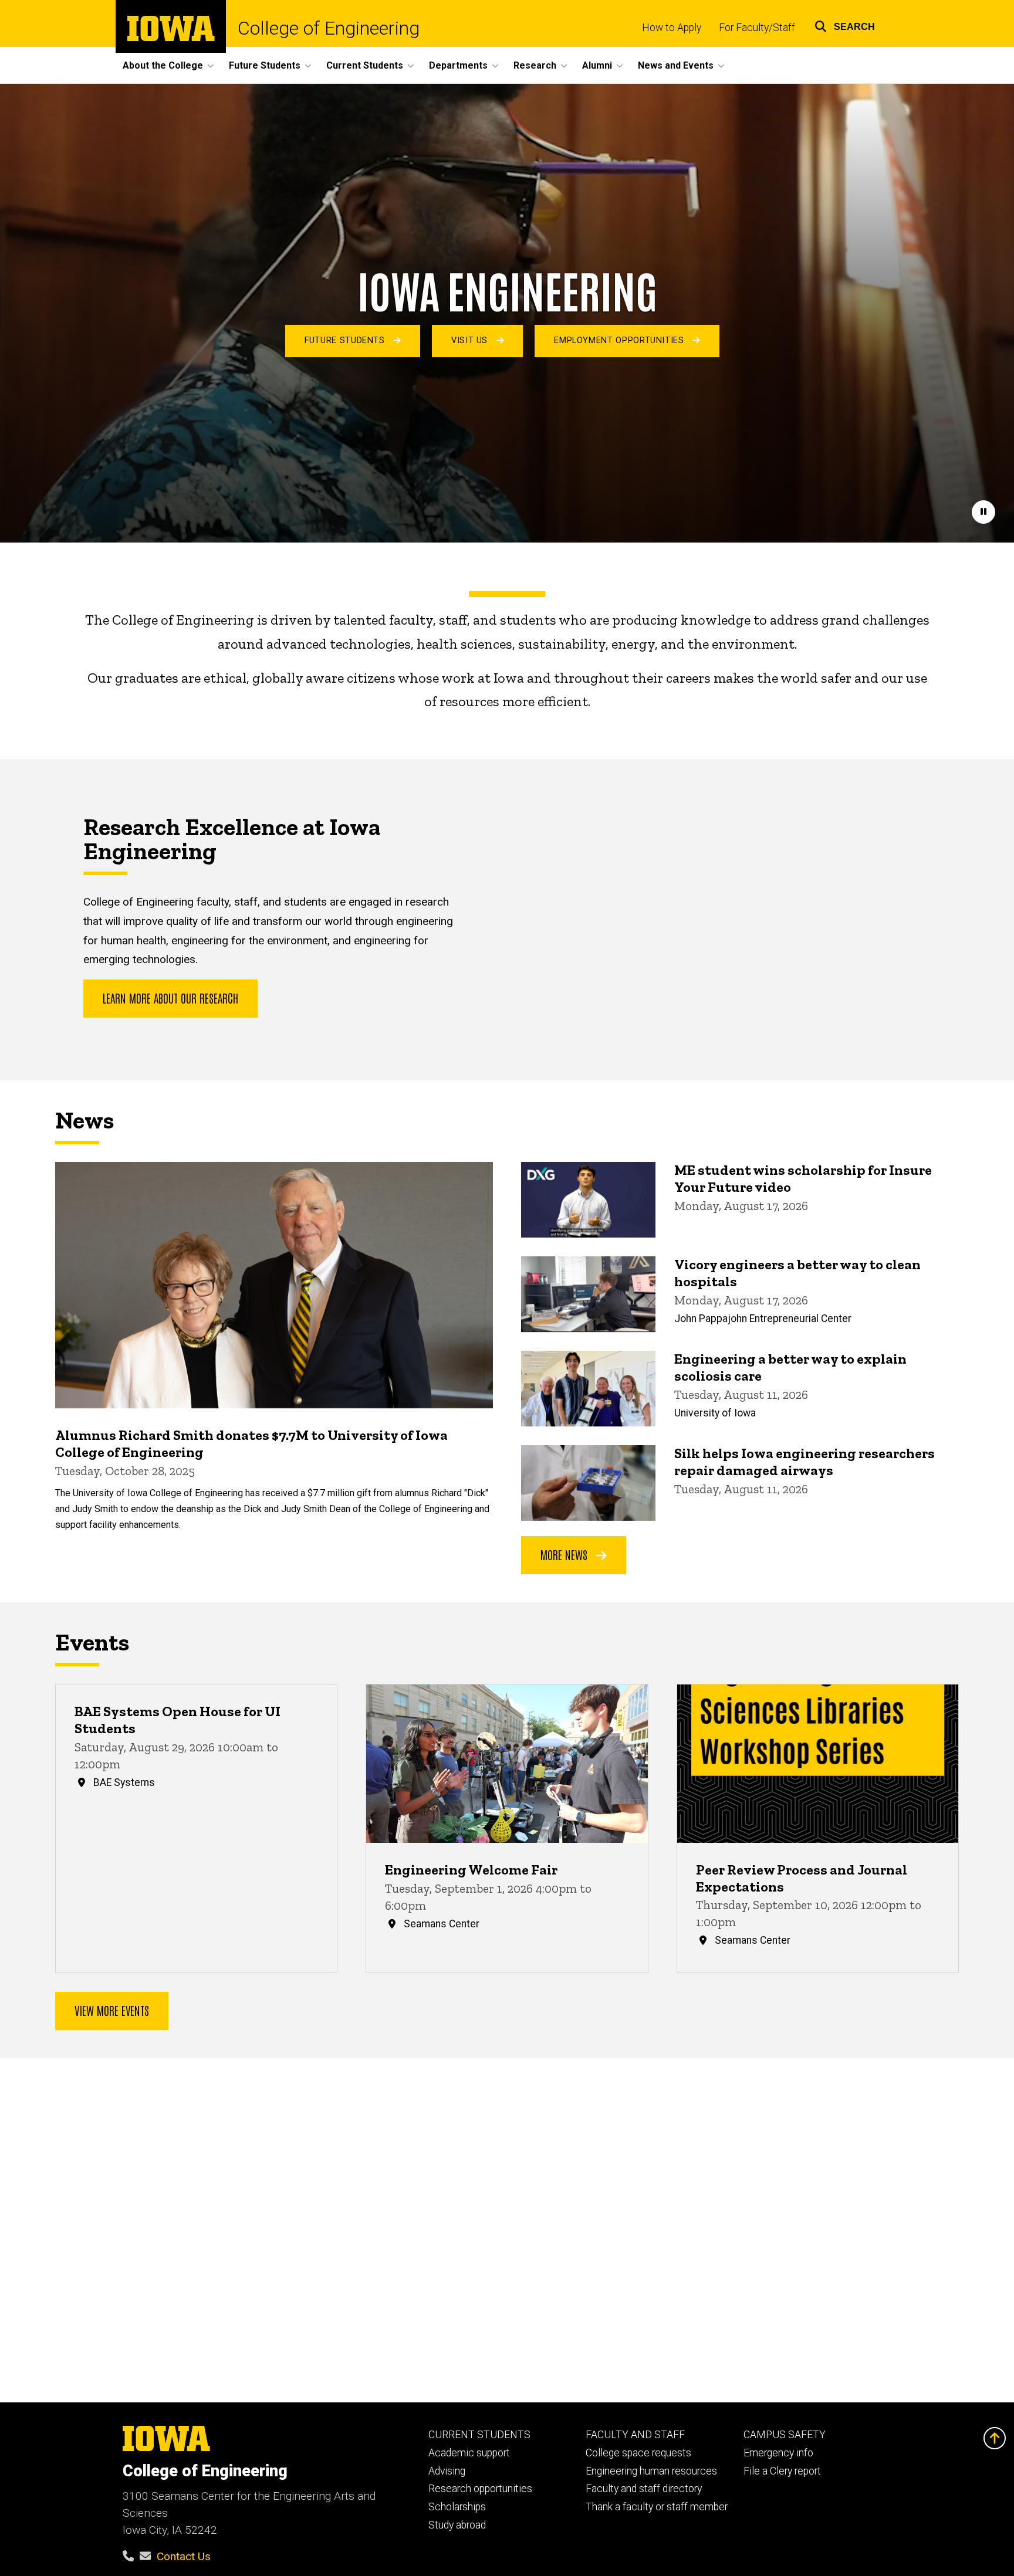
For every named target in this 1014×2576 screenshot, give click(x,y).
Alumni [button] (597, 65)
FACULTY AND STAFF (635, 2435)
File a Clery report (782, 2471)
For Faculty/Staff (757, 28)
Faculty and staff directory (644, 2489)
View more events (112, 2010)
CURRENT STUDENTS (479, 2435)
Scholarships (457, 2507)
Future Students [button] (265, 65)
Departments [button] (458, 65)
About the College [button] (163, 65)
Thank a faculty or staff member (657, 2507)
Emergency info (778, 2453)
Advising (447, 2471)
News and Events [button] (676, 65)
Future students (346, 340)
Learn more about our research (170, 998)
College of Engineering (329, 28)
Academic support (469, 2453)
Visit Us (471, 340)
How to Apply (672, 28)
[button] (845, 25)
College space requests (638, 2453)
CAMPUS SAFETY (785, 2435)
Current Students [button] (365, 65)
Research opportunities (480, 2489)
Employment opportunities (620, 340)
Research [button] (535, 65)
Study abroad (457, 2525)
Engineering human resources (651, 2471)
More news (565, 1554)
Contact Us (184, 2556)
